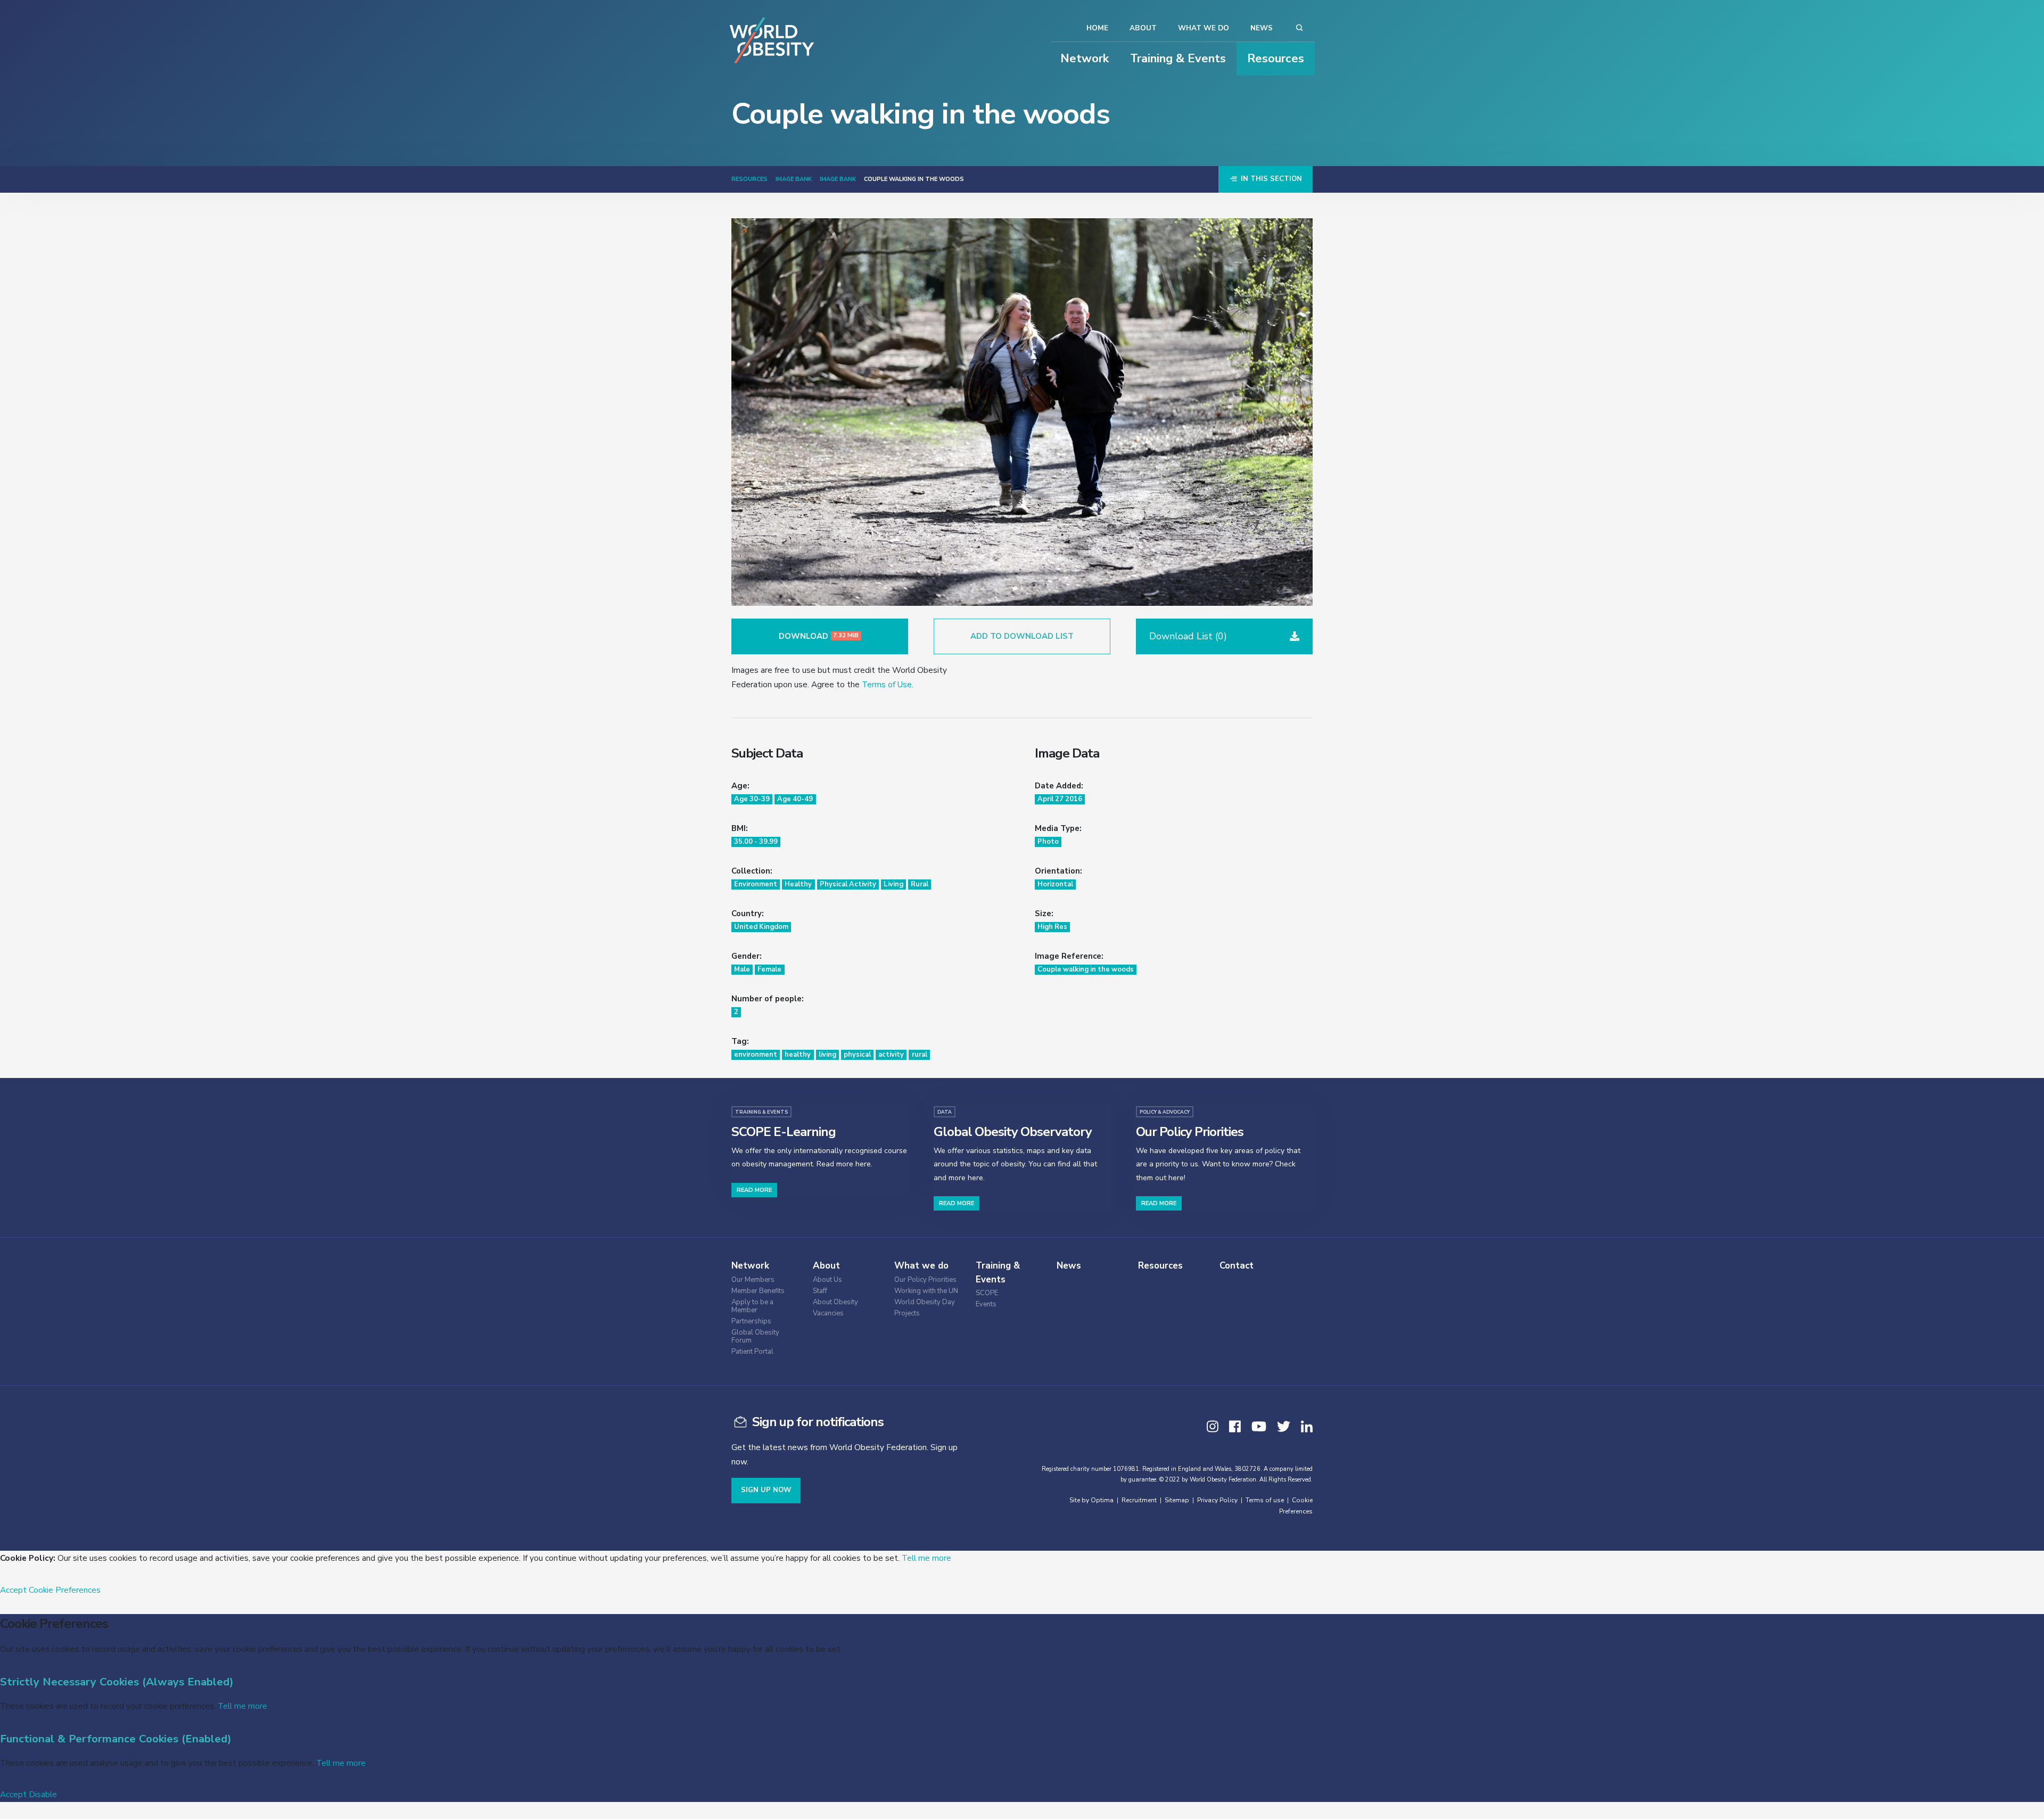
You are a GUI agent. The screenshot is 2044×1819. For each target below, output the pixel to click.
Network (1085, 59)
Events (986, 1304)
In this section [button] (1270, 179)
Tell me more (926, 1558)
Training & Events (1178, 59)
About (1143, 28)
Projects (907, 1314)
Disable (43, 1794)
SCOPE (987, 1293)
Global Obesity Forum (755, 1337)
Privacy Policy (1217, 1500)
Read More (754, 1190)
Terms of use (1265, 1500)
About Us (827, 1280)
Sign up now (766, 1490)
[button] (1224, 636)
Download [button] (819, 636)
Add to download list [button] (1022, 636)
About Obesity (835, 1302)
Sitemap (1177, 1500)
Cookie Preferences (65, 1590)
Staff (820, 1291)
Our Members (753, 1280)
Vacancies (828, 1314)
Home (1097, 28)
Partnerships (751, 1322)
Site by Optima (1091, 1500)
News (1262, 28)
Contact (1237, 1266)
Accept (13, 1590)
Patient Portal (752, 1352)
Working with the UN (926, 1291)
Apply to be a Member (752, 1306)
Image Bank (794, 179)
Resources (1276, 59)
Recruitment (1139, 1500)
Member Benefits (758, 1291)
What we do (1204, 28)
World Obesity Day (925, 1302)
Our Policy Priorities (925, 1280)
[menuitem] (769, 1278)
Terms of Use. (888, 684)
